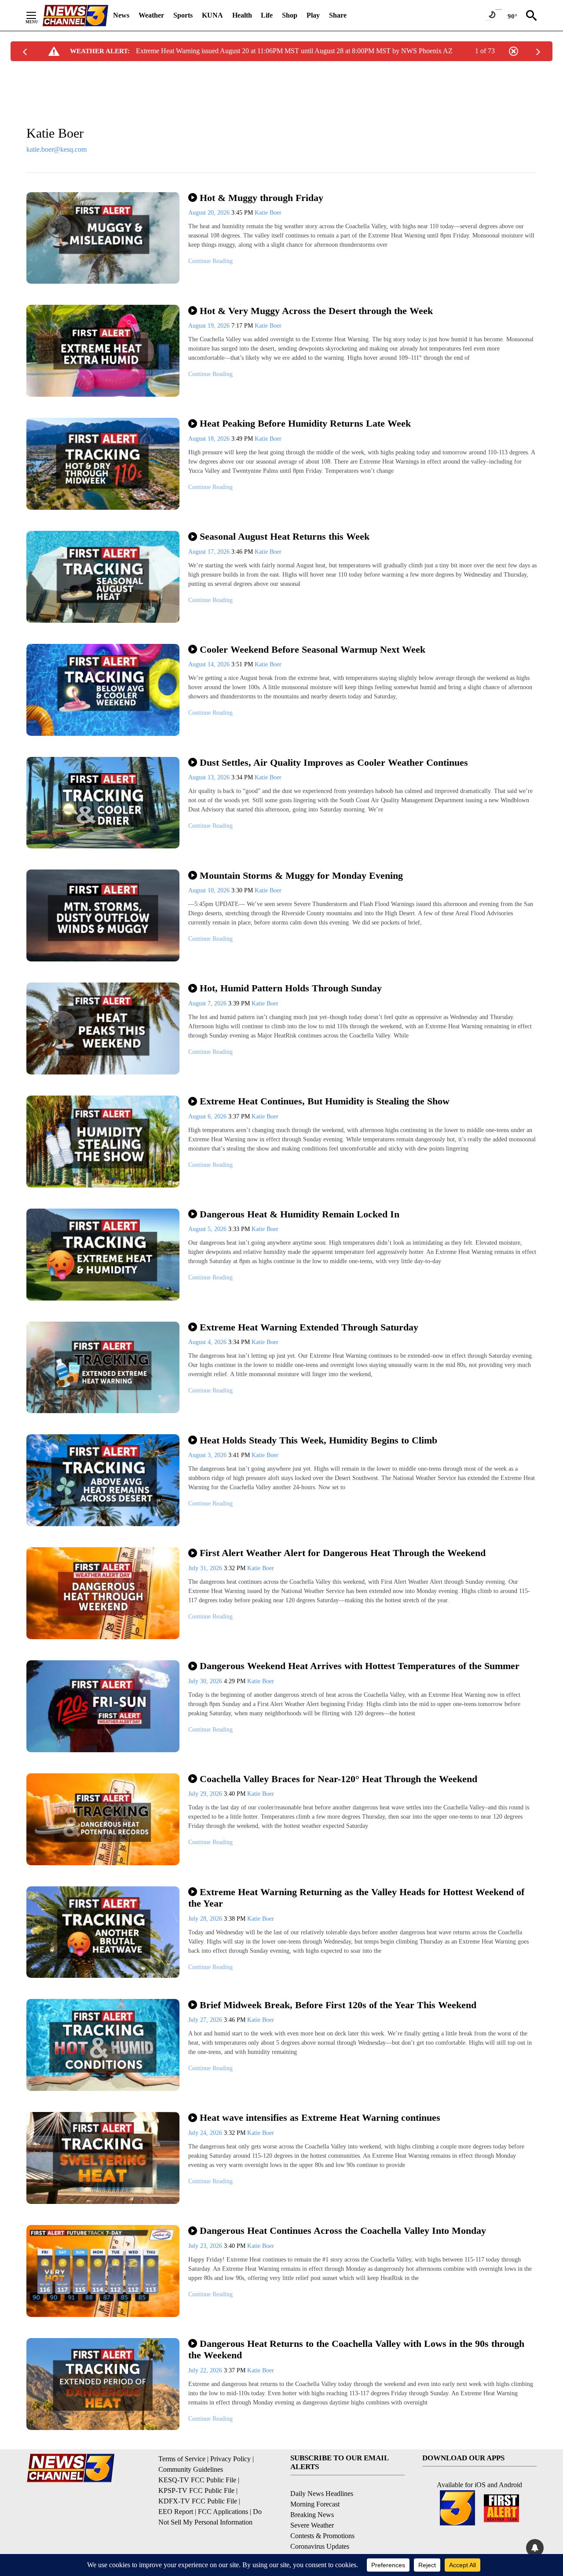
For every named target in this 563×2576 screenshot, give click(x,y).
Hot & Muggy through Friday (261, 198)
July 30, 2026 (206, 1681)
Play (313, 15)
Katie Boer (268, 213)
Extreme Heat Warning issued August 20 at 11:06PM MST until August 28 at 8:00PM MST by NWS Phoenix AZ (294, 51)
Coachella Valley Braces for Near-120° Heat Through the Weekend (338, 1779)
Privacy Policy (230, 2459)
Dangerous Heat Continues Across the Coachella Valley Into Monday (343, 2231)
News (121, 15)
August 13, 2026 (210, 777)
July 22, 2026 (206, 2370)
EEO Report (176, 2512)
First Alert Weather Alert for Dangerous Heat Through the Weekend (343, 1553)
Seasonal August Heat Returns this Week (285, 536)
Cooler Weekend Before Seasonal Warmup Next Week (313, 649)
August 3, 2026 (208, 1455)
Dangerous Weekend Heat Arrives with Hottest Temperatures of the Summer (360, 1666)
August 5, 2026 (208, 1229)
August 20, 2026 (210, 213)
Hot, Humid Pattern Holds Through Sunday (291, 988)
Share (338, 15)
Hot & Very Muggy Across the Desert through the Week (316, 311)
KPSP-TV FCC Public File (196, 2490)
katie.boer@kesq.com (57, 149)
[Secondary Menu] (38, 15)
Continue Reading (210, 261)
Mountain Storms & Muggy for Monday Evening (301, 875)
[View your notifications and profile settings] (535, 2548)
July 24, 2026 (206, 2133)
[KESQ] (75, 16)
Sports (183, 15)
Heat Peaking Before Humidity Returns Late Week (305, 423)
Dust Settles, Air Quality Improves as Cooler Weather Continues (334, 762)
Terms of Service (182, 2459)
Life (267, 15)
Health (242, 15)
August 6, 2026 (208, 1116)
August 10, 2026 (210, 890)
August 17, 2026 (210, 552)
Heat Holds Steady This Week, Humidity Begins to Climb (318, 1440)
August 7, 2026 (208, 1003)
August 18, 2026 (210, 439)
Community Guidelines (191, 2469)
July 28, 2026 (206, 1919)
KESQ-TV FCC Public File (197, 2480)
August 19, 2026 (210, 326)
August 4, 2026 (208, 1342)
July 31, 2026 (206, 1568)
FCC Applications (223, 2512)
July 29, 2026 (206, 1794)
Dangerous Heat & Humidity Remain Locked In (300, 1214)
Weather (151, 15)
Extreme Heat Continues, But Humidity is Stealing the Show (325, 1101)
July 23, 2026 (206, 2246)
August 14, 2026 (210, 664)
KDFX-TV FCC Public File (198, 2501)
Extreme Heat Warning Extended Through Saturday (309, 1327)
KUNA (212, 15)
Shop (290, 15)
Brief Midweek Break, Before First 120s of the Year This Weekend (338, 2005)
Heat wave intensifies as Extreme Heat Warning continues (320, 2117)
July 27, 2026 (206, 2020)
